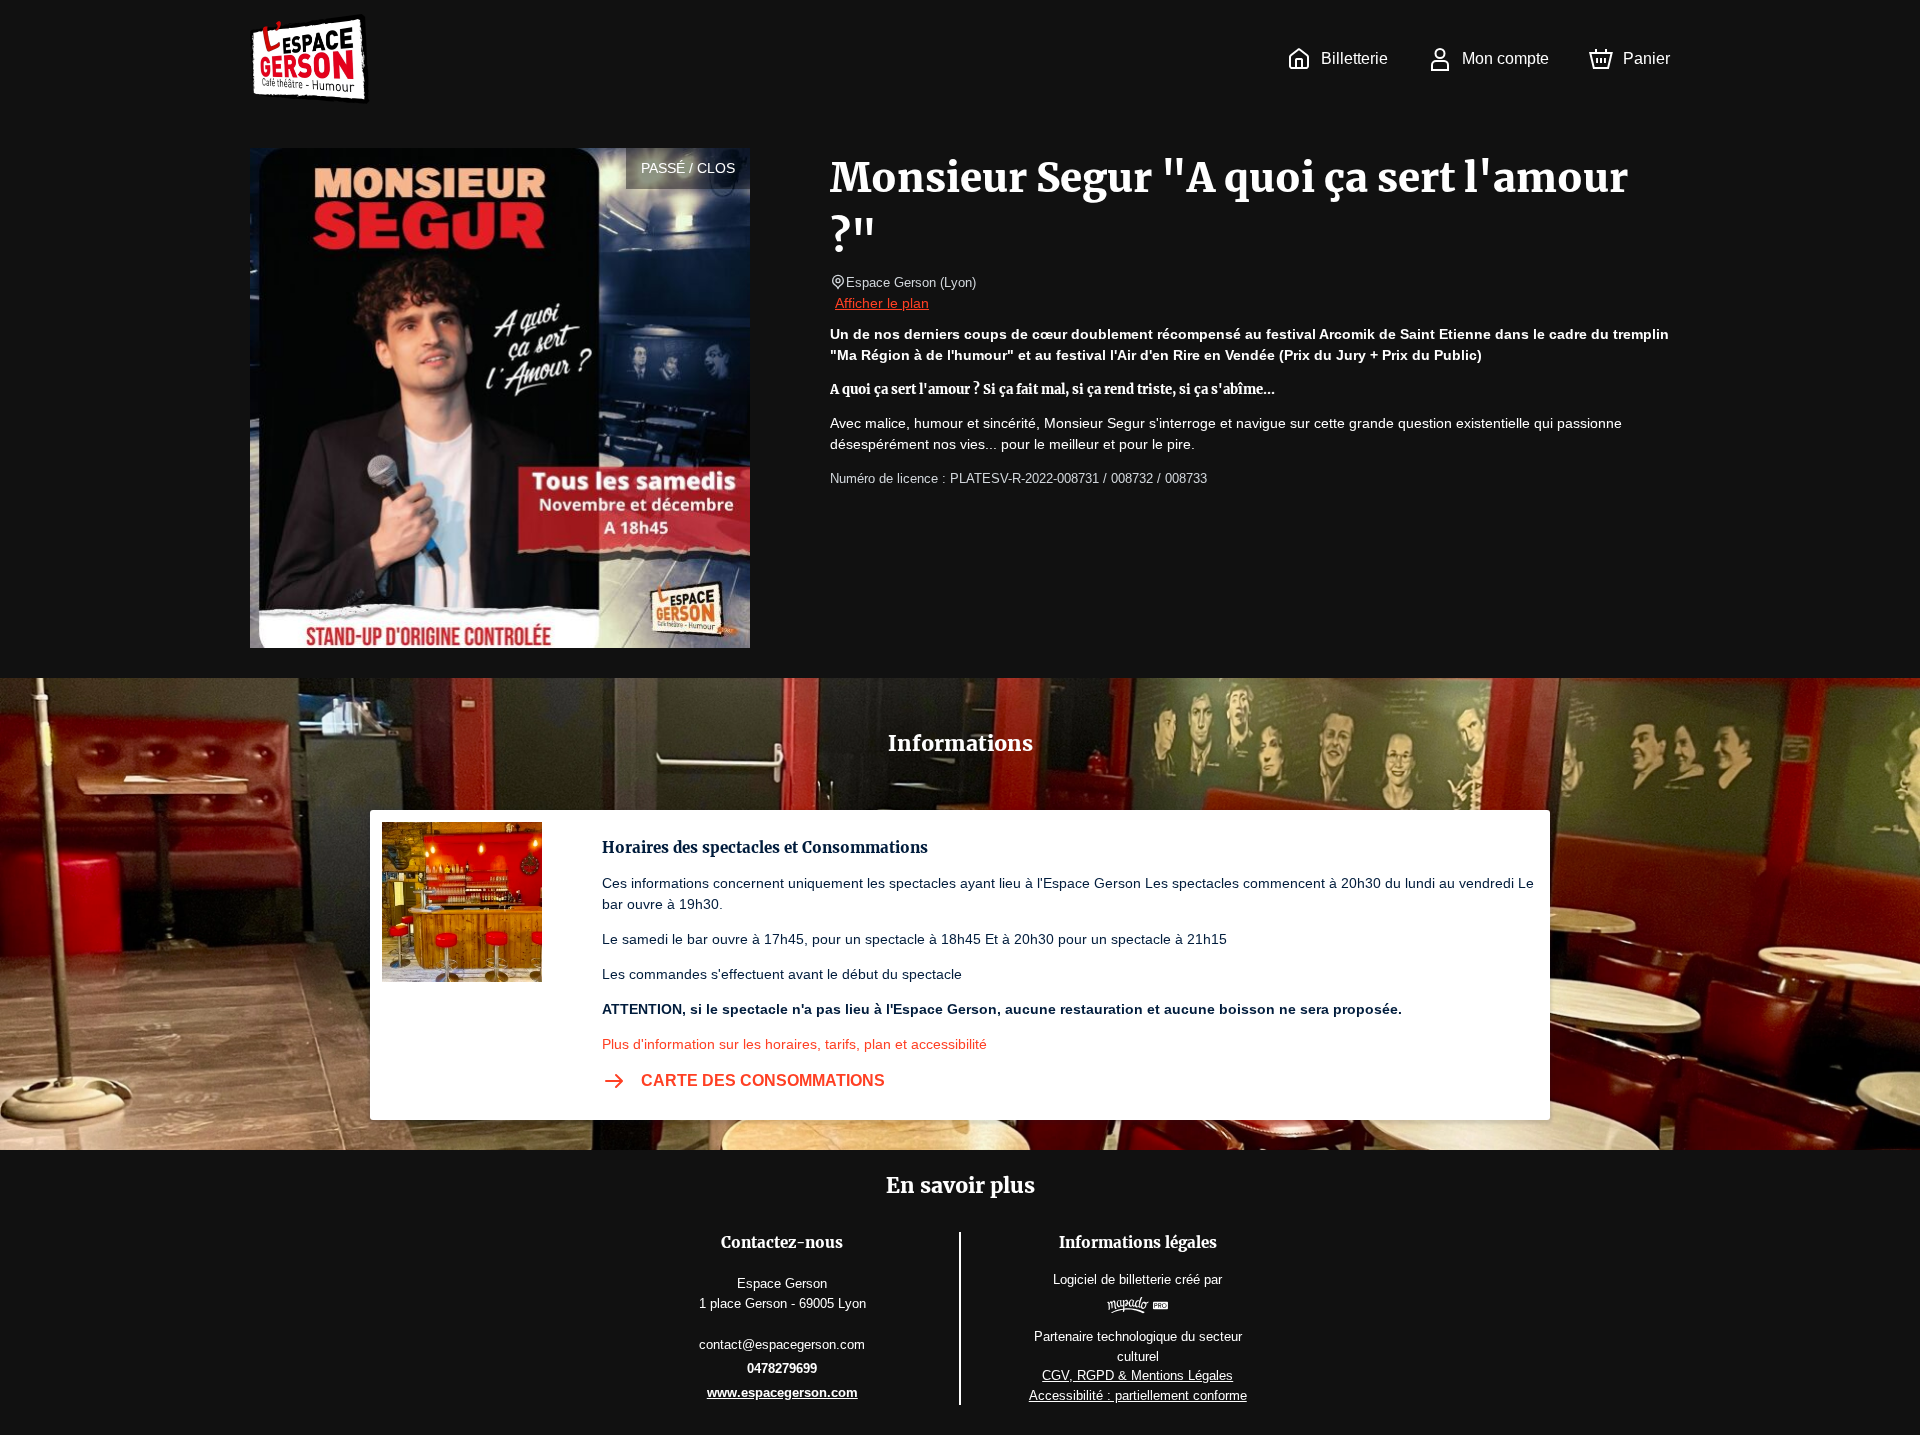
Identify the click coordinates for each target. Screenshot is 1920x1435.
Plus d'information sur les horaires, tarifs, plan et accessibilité (794, 1044)
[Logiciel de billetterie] (1137, 1308)
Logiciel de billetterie (1112, 1279)
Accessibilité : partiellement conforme (1138, 1395)
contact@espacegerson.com (782, 1344)
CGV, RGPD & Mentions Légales (1137, 1375)
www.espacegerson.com (782, 1392)
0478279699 (782, 1368)
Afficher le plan (882, 303)
